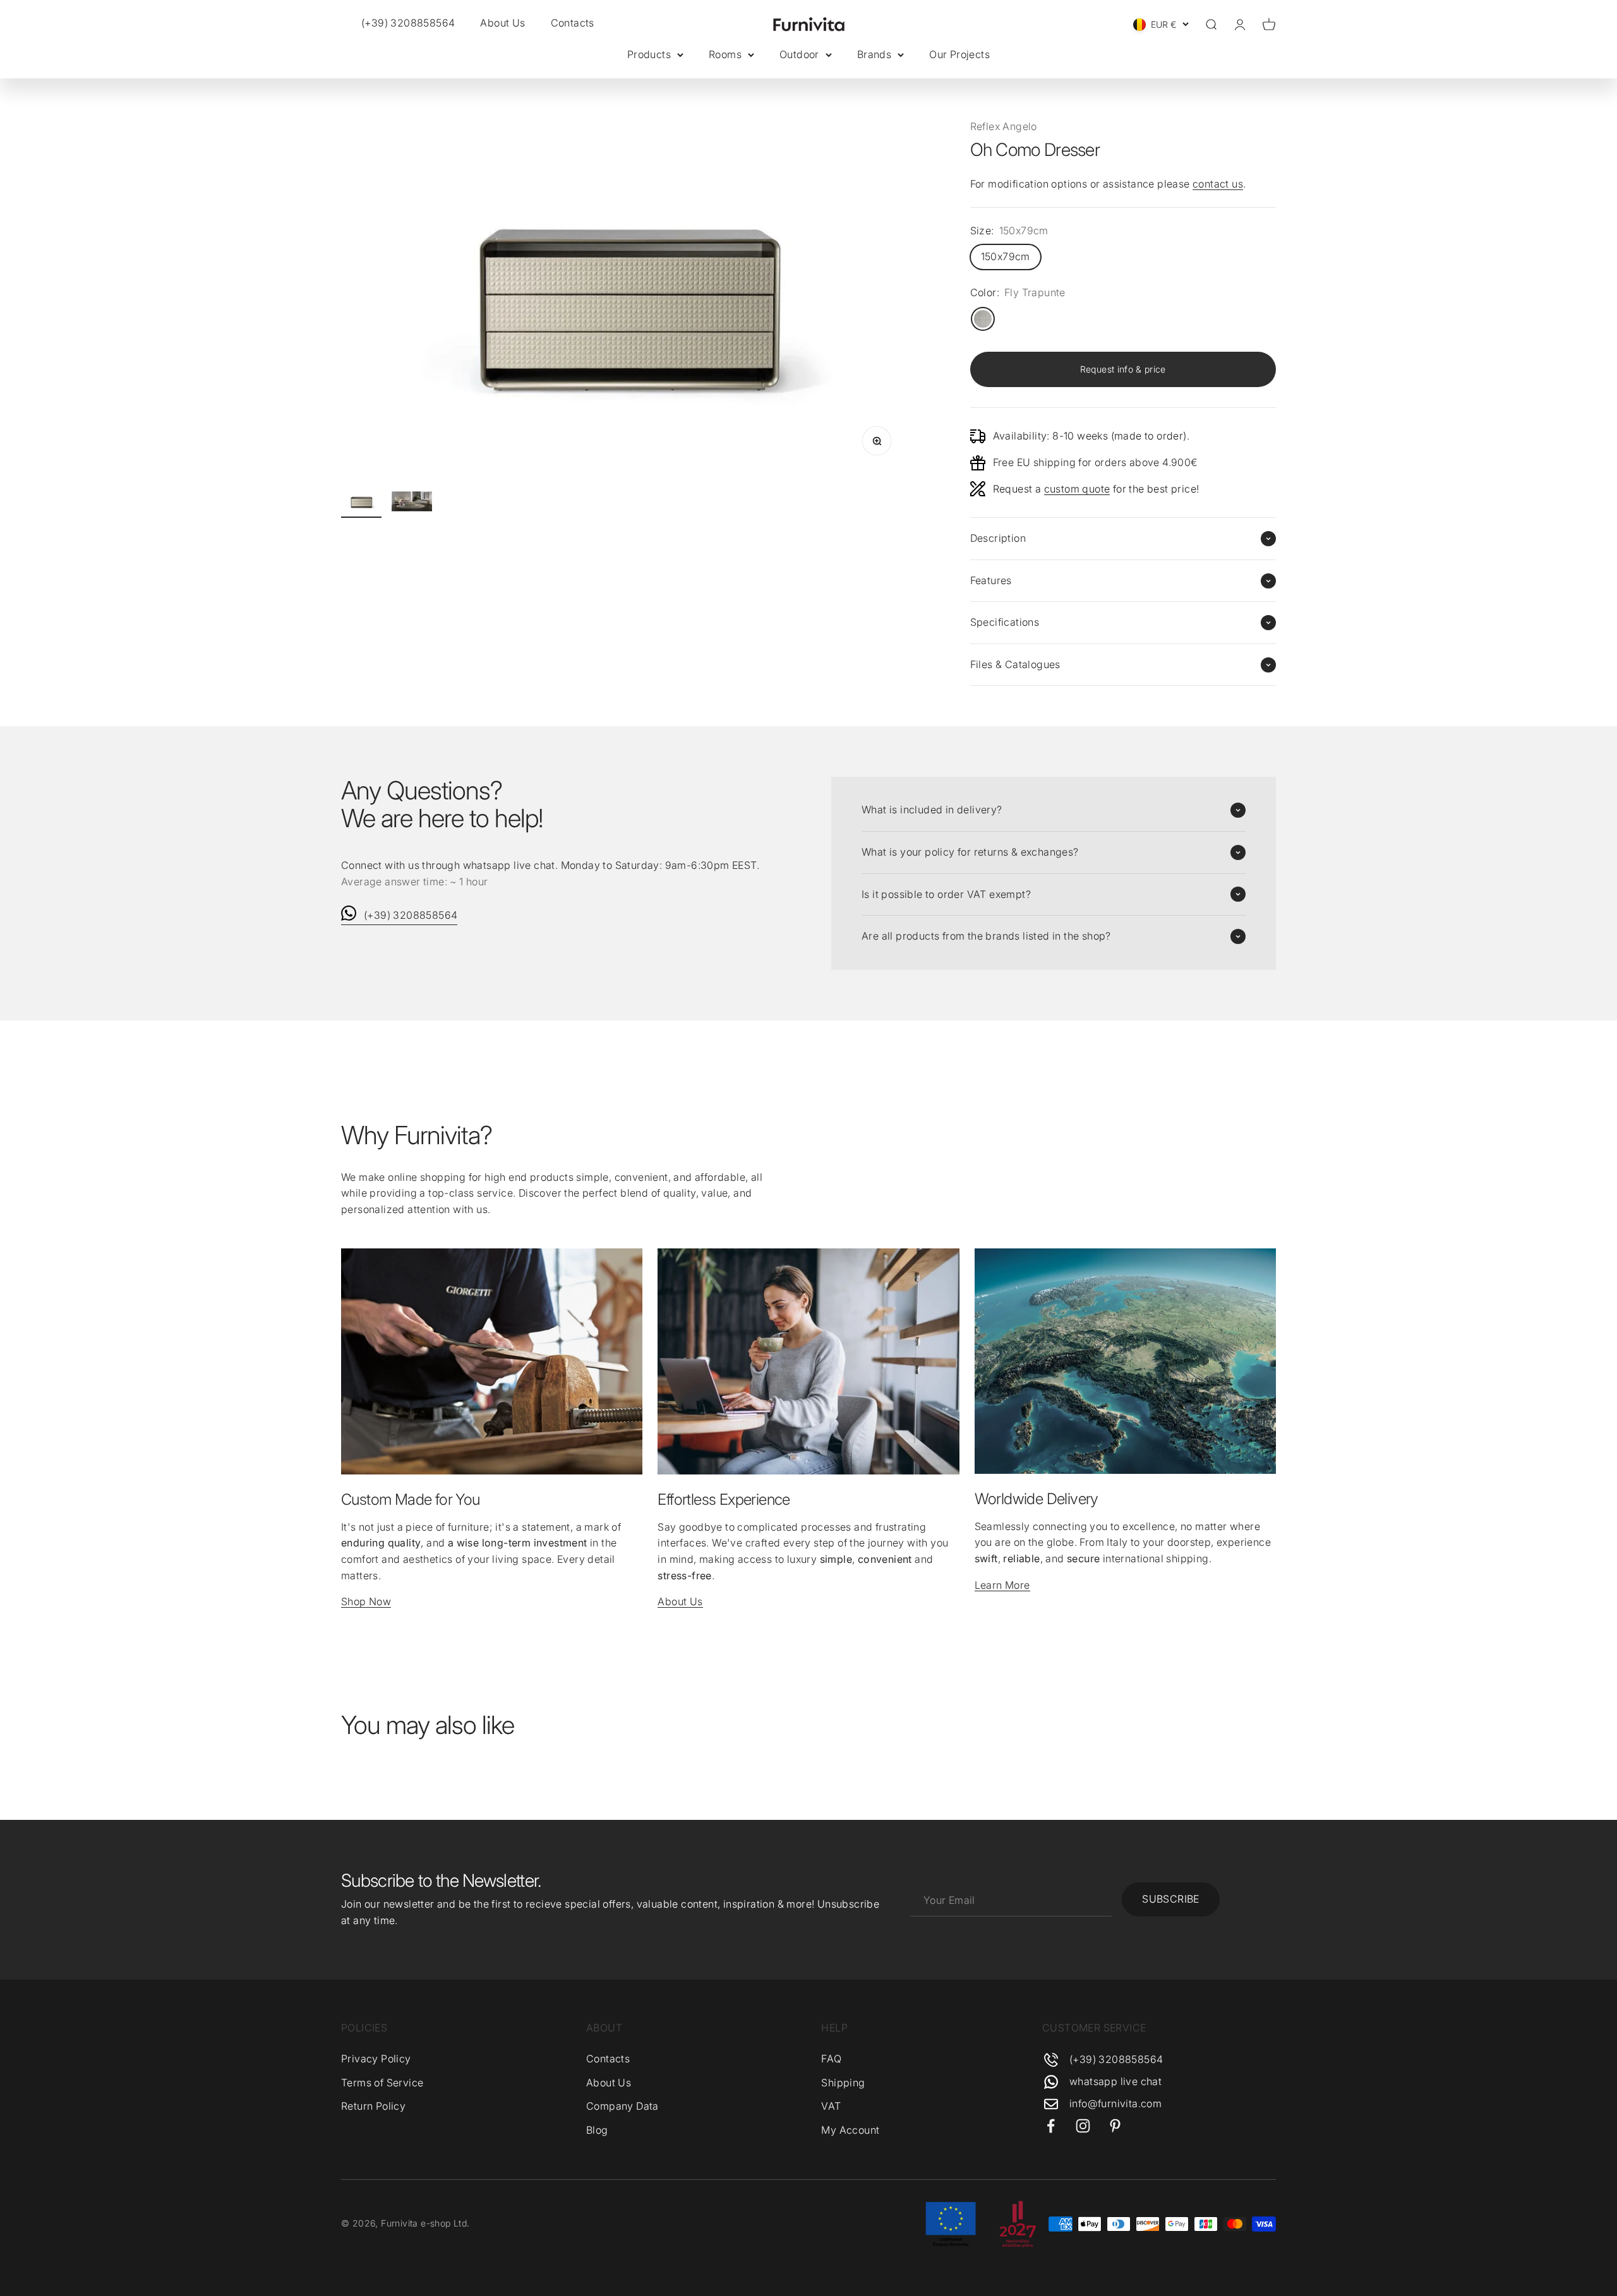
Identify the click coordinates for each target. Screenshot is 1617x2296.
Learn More (1002, 1585)
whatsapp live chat (1115, 2081)
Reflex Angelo (1004, 126)
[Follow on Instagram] (1083, 2126)
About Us (502, 23)
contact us (1218, 184)
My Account (850, 2130)
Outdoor (799, 54)
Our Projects (959, 54)
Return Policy (373, 2106)
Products (649, 54)
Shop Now (366, 1601)
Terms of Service (382, 2083)
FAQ (831, 2059)
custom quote (1077, 489)
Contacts (573, 23)
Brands (874, 54)
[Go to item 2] (412, 503)
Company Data (622, 2106)
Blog (597, 2130)
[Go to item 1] (361, 503)
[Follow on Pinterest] (1115, 2126)
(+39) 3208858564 (411, 915)
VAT (831, 2106)
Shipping (843, 2083)
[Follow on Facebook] (1051, 2126)
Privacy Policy (376, 2059)
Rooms (725, 54)
